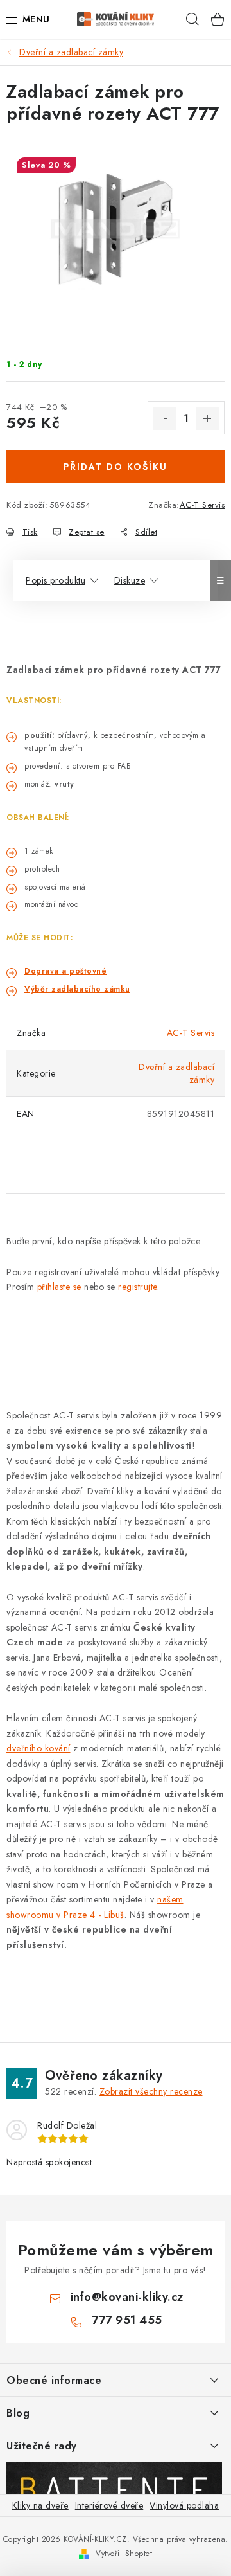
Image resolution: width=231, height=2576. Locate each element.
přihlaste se (59, 1287)
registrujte (138, 1287)
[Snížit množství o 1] (165, 418)
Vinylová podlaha (184, 2505)
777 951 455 (127, 2320)
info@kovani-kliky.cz (127, 2297)
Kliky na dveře (40, 2505)
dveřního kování (38, 1748)
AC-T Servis (202, 505)
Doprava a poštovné (65, 971)
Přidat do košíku (116, 467)
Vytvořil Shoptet (124, 2554)
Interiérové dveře (109, 2505)
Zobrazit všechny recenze (151, 2091)
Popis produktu (56, 580)
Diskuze (130, 580)
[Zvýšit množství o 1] (207, 418)
